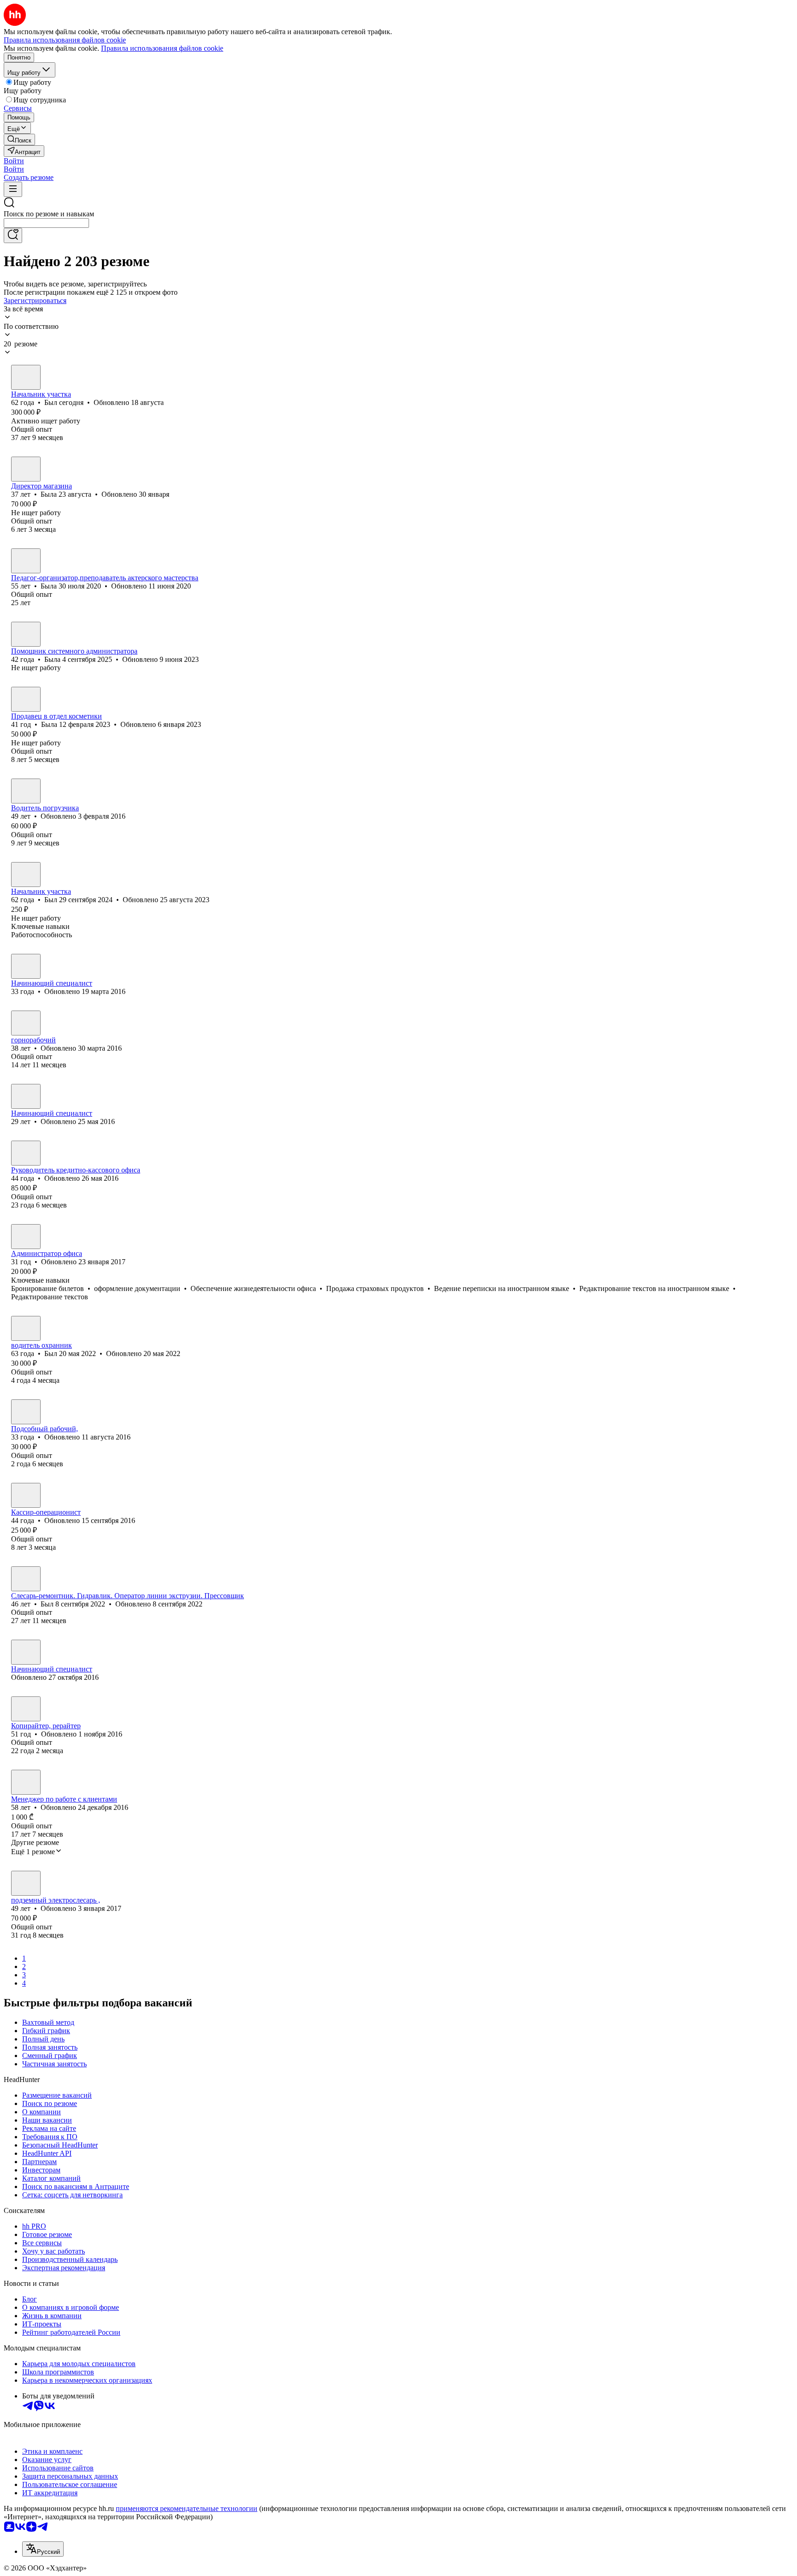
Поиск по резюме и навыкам (49, 214)
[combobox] (46, 223)
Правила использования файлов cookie (162, 48)
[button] (14, 161)
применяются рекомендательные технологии (187, 2508)
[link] (19, 140)
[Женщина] (26, 469)
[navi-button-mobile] (13, 189)
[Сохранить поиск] (13, 235)
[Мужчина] (26, 377)
